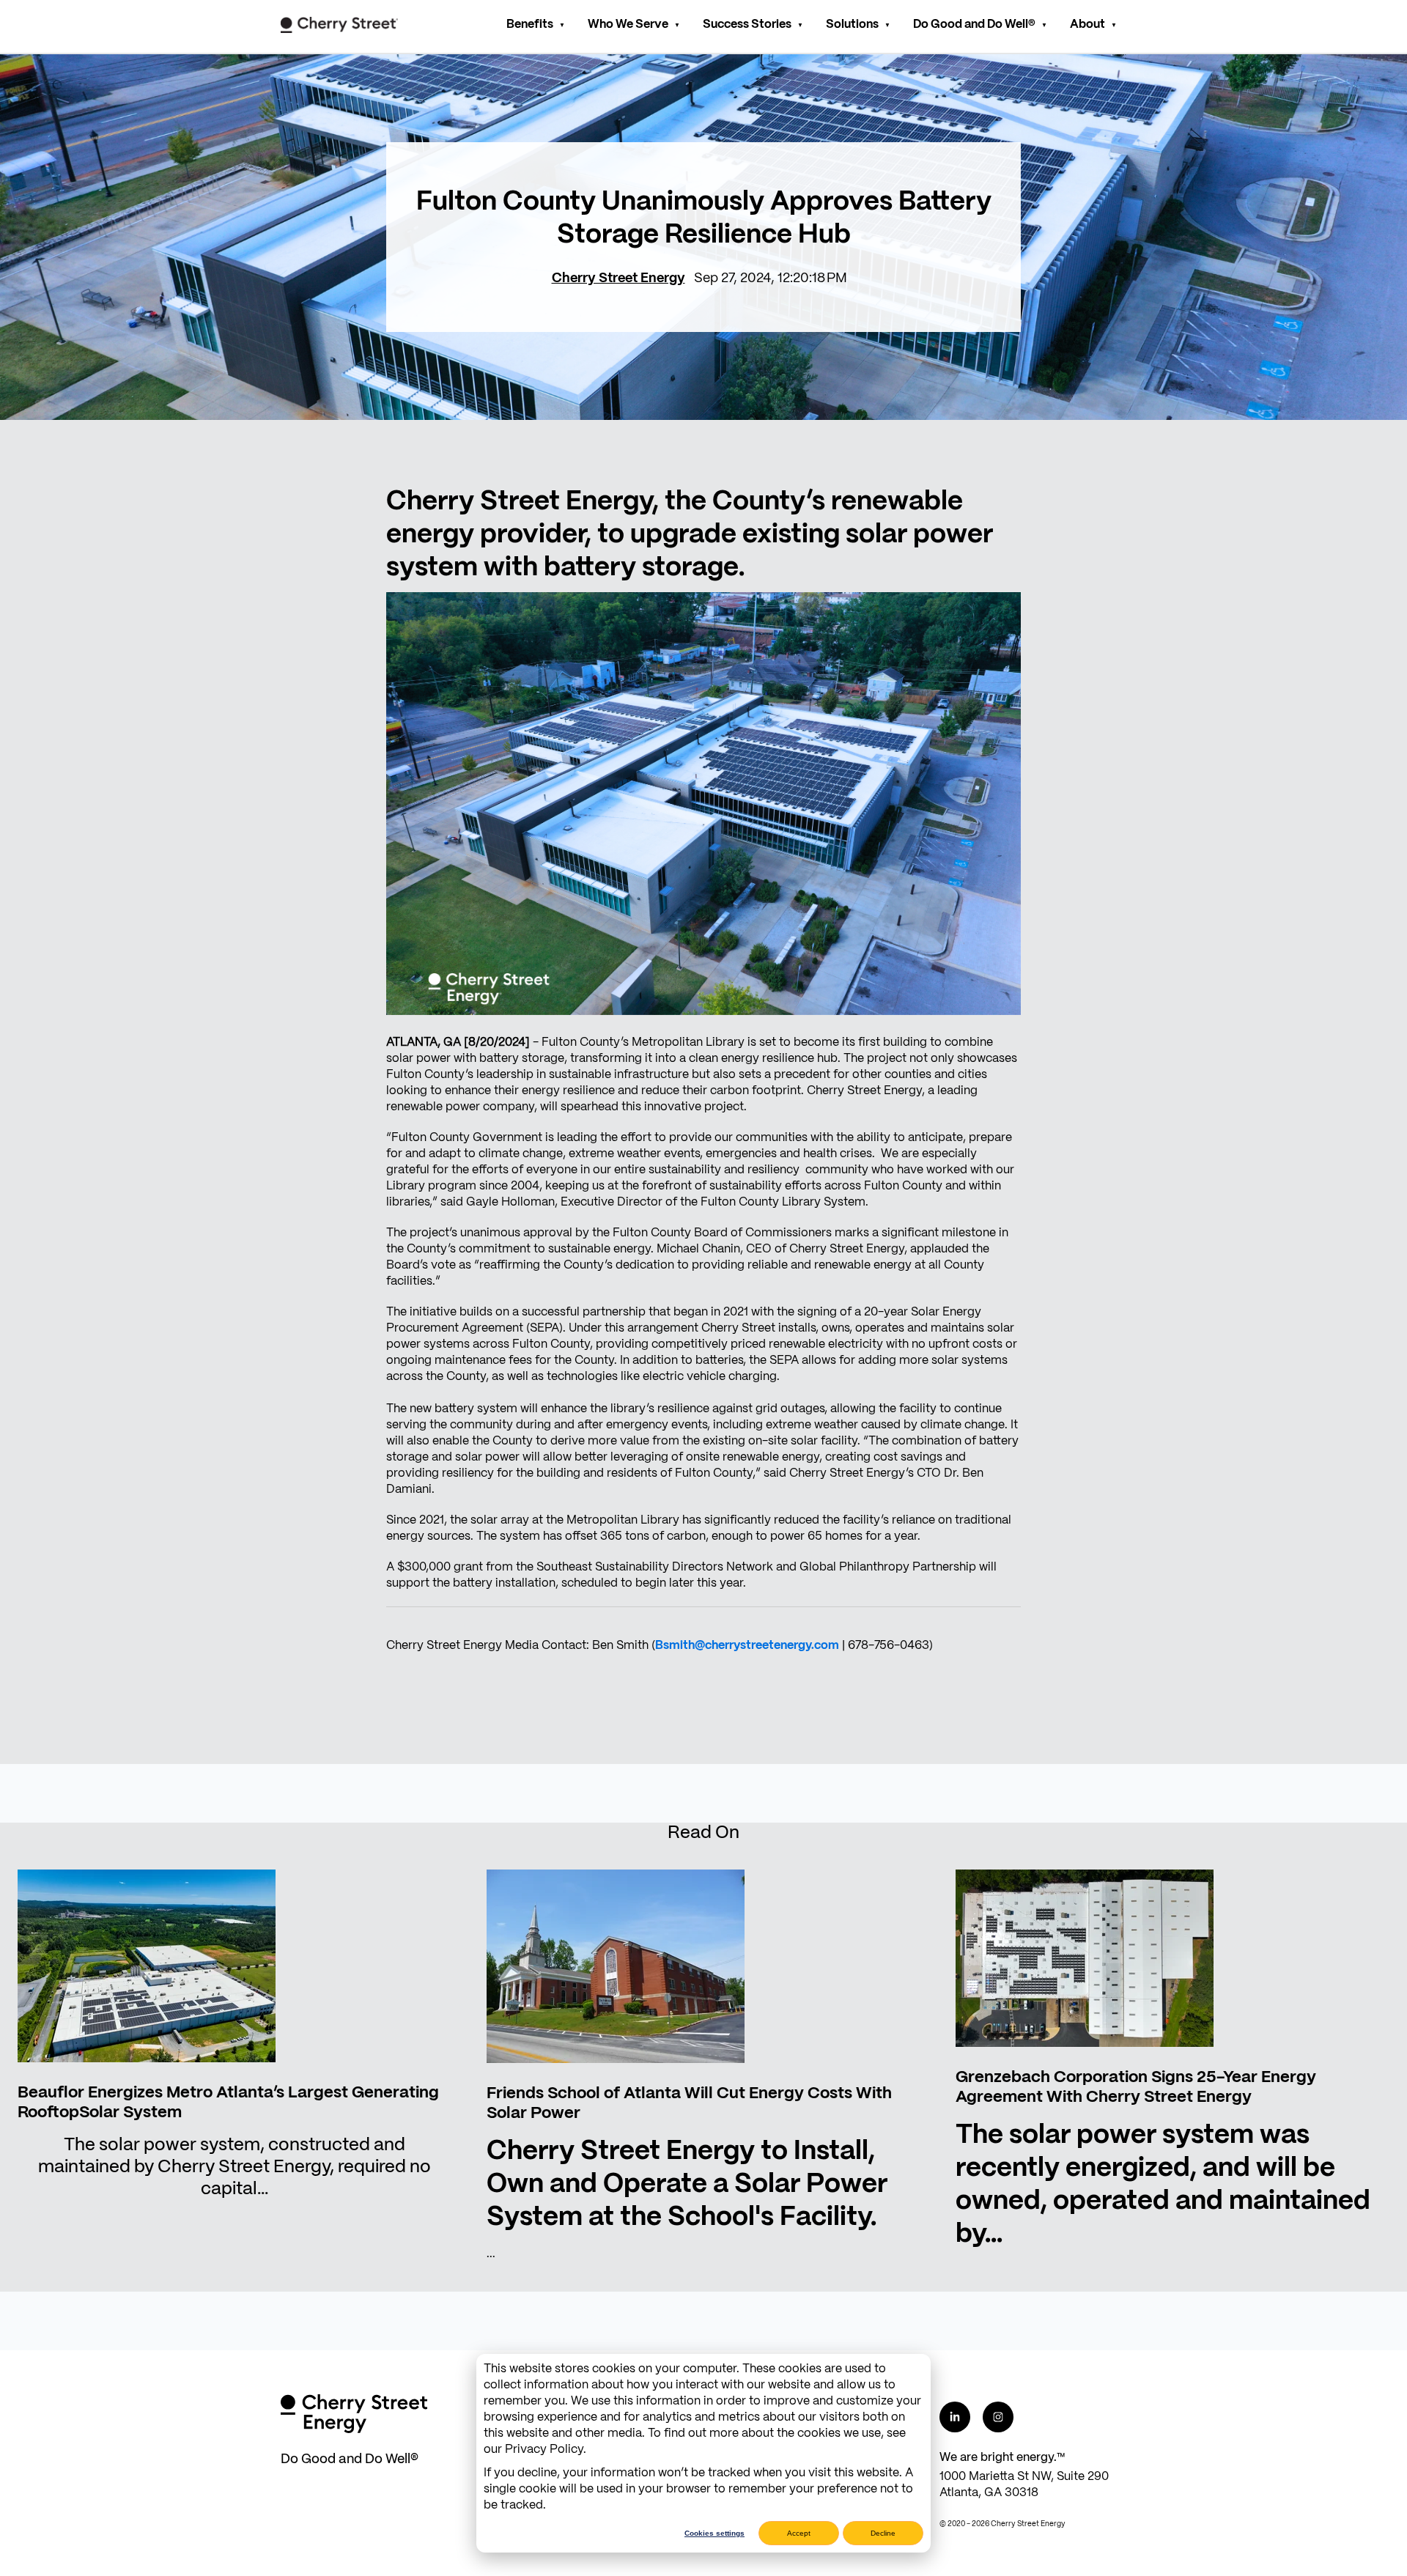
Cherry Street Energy (618, 279)
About (1087, 25)
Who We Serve (628, 25)
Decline (883, 2533)
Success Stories (747, 25)
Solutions (852, 25)
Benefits (530, 25)
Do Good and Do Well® (974, 25)
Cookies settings (714, 2533)
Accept (799, 2533)
